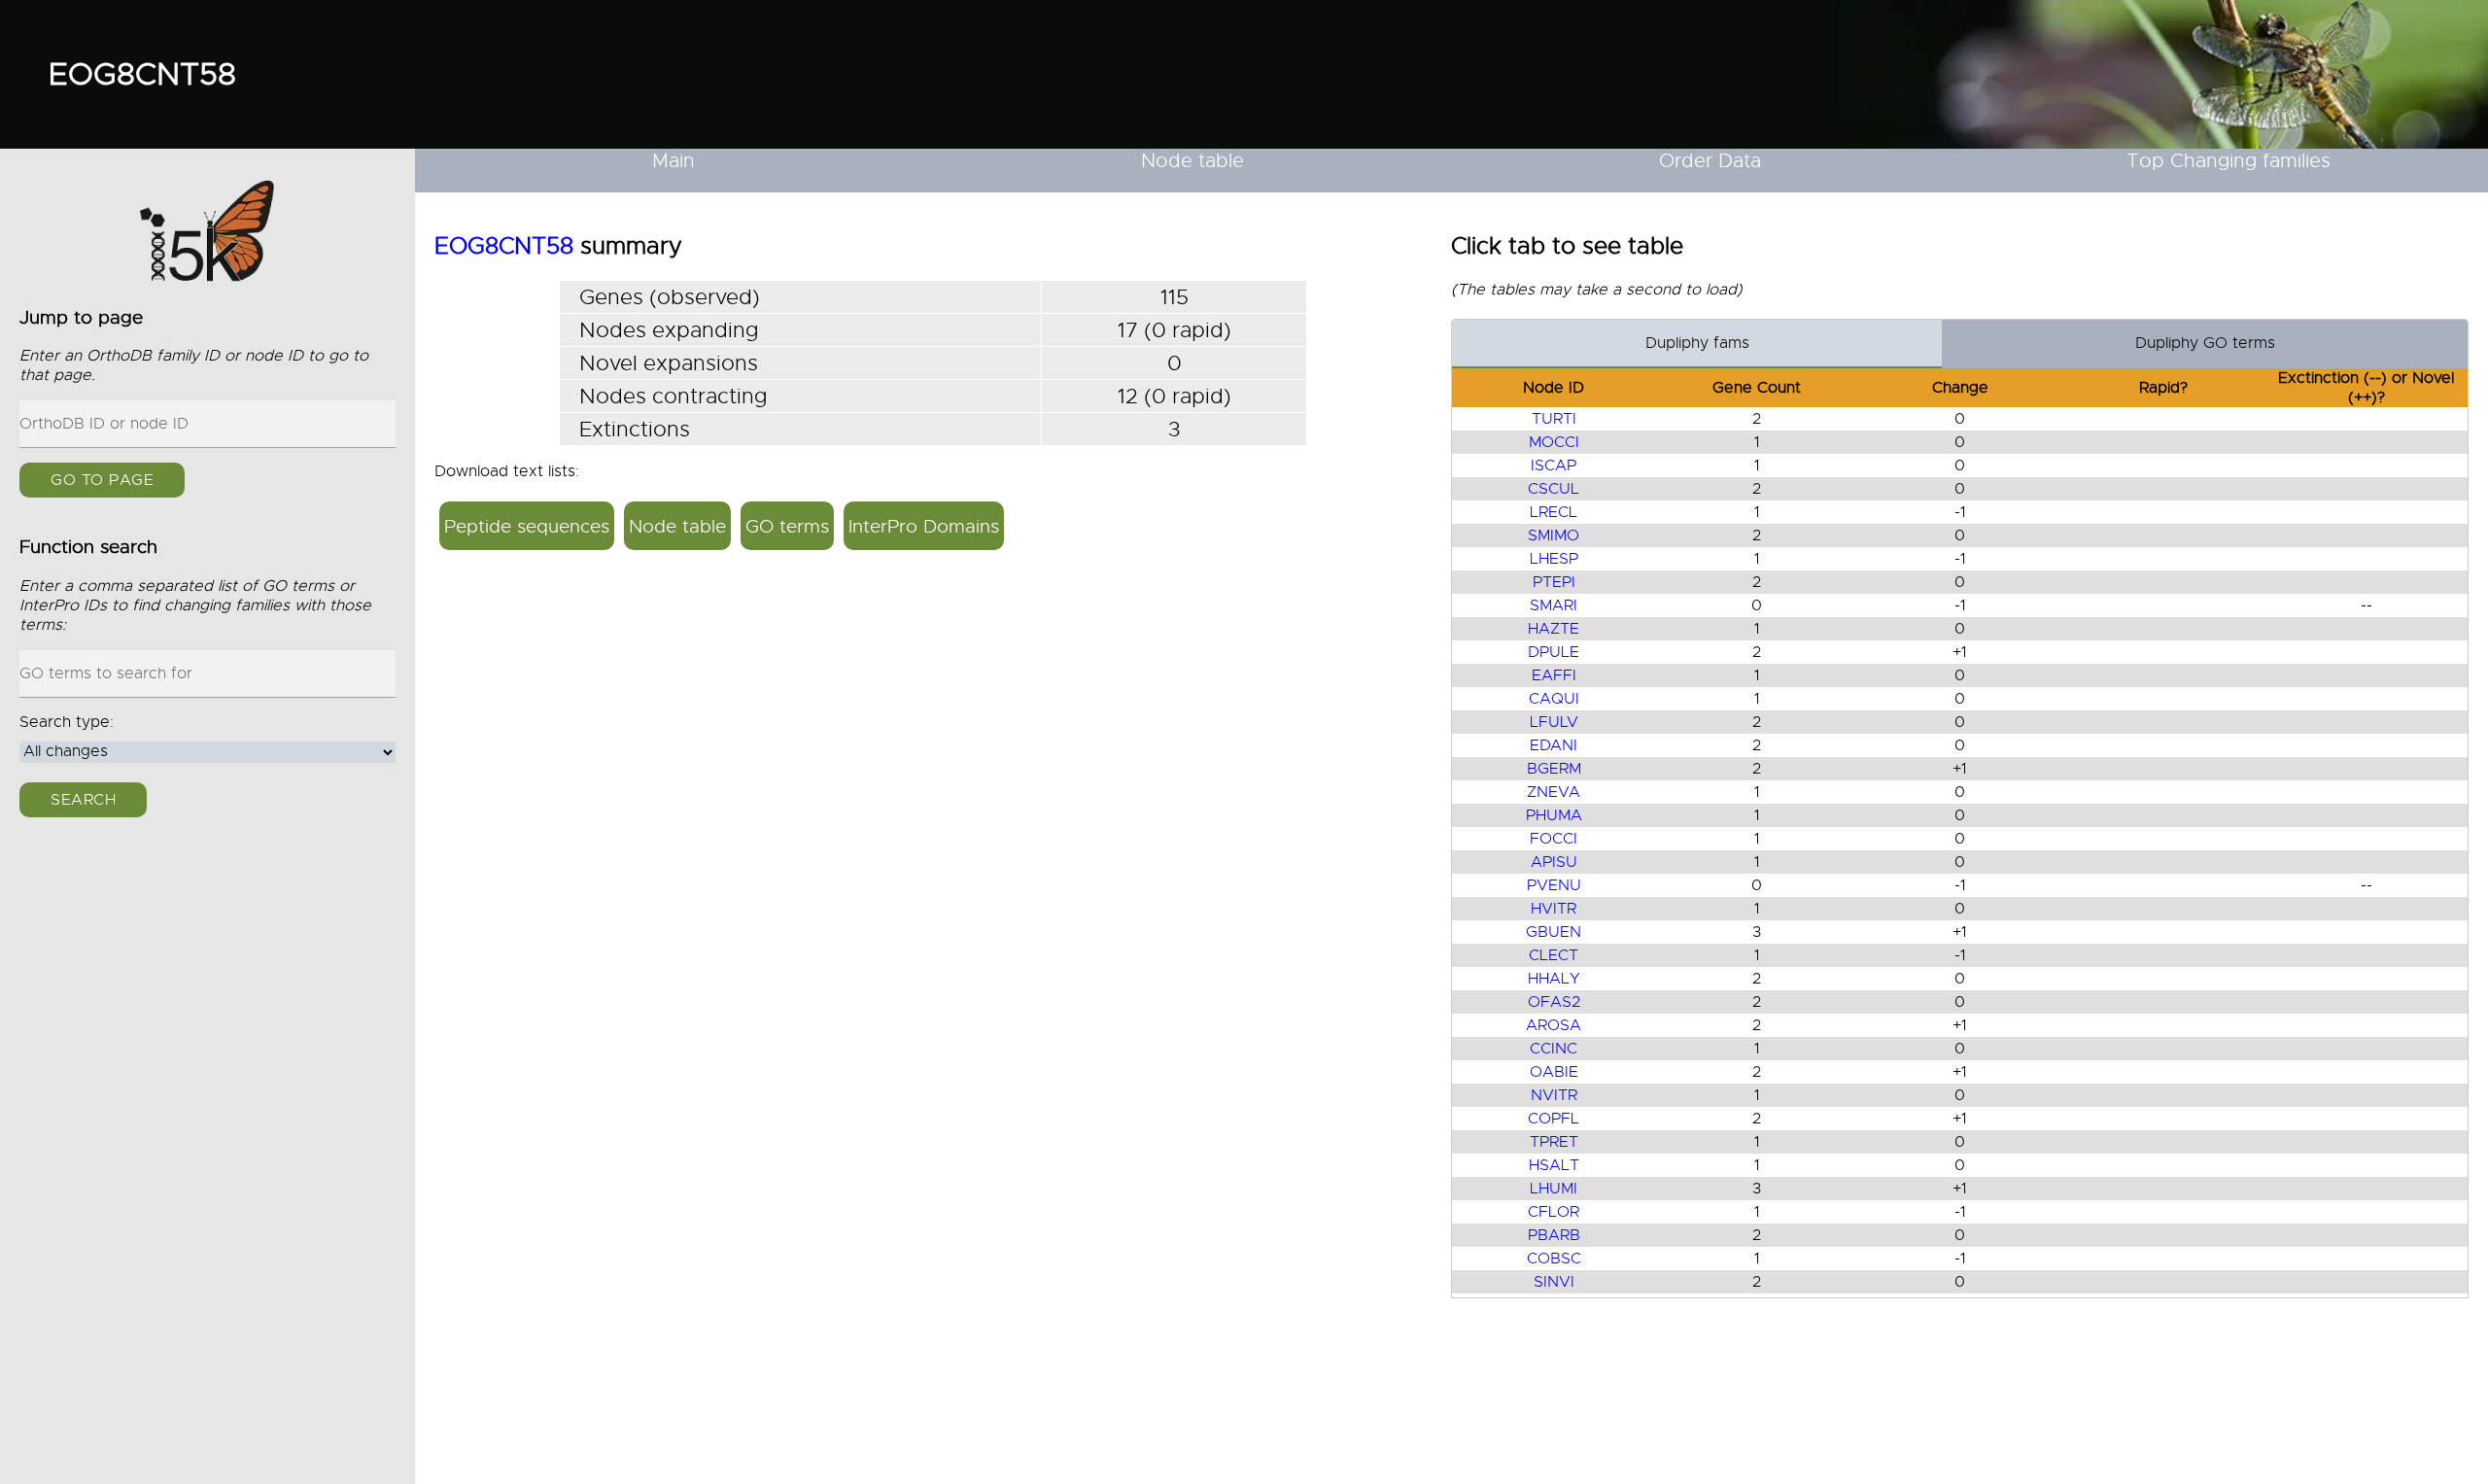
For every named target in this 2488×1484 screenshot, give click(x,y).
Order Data (1710, 161)
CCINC (1554, 1049)
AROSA (1554, 1025)
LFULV (1554, 722)
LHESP (1554, 559)
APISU (1554, 862)
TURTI (1554, 419)
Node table (1192, 161)
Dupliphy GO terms (2205, 343)
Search (83, 800)
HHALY (1554, 979)
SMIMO (1554, 535)
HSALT (1554, 1165)
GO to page (102, 480)
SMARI (1554, 605)
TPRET (1554, 1142)
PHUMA (1554, 815)
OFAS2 (1554, 1002)
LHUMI (1554, 1189)
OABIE (1554, 1072)
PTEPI (1554, 582)
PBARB (1554, 1235)
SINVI (1554, 1282)
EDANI (1554, 745)
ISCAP (1554, 466)
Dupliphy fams (1697, 343)
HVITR (1554, 909)
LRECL (1554, 512)
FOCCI (1554, 839)
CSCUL (1554, 489)
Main (674, 161)
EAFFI (1554, 675)
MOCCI (1554, 442)
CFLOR (1554, 1212)
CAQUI (1554, 699)
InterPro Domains (924, 526)
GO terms (787, 526)
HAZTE (1554, 629)
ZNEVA (1554, 792)
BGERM (1554, 769)
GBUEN (1554, 932)
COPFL (1554, 1119)
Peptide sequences (527, 526)
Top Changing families (2229, 161)
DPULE (1554, 652)
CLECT (1554, 955)
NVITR (1554, 1095)
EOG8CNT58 (142, 74)
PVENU (1554, 885)
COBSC (1554, 1259)
